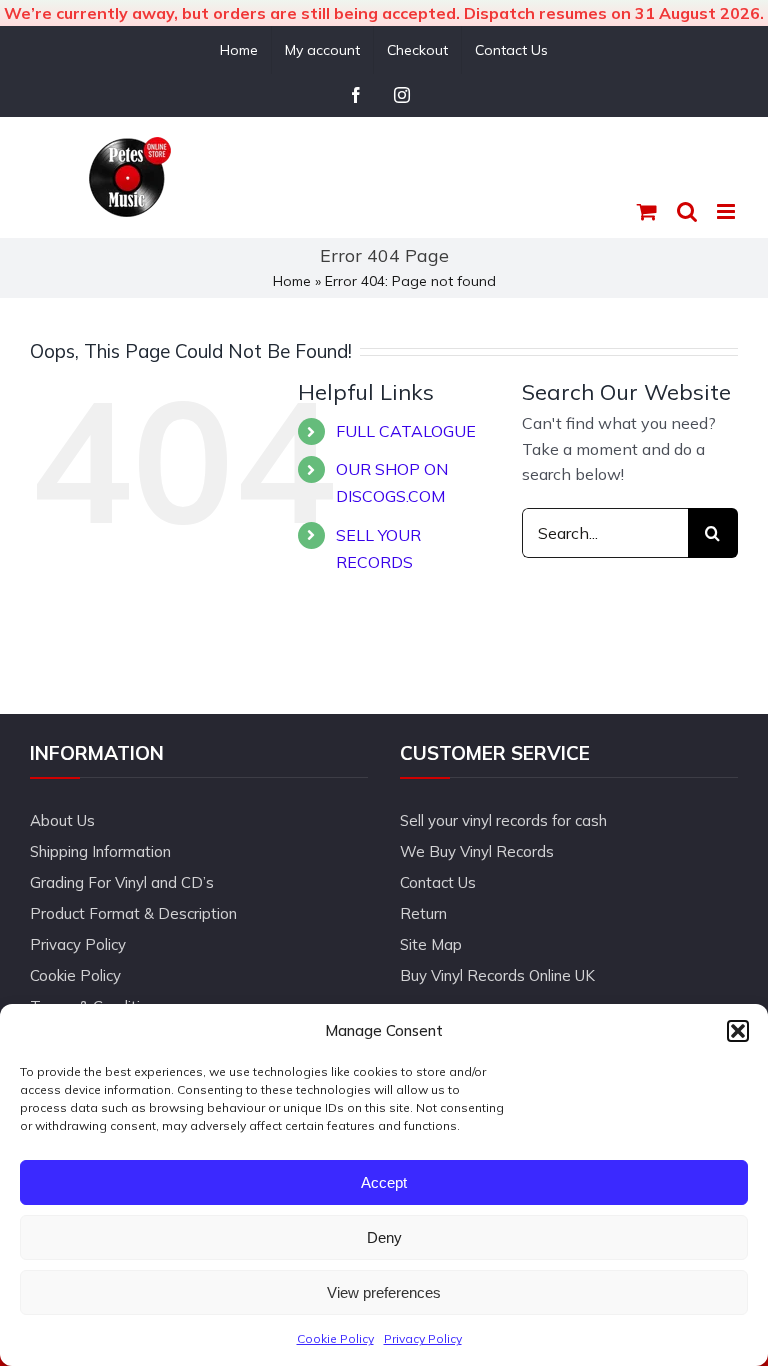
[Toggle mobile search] (687, 211)
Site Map (431, 944)
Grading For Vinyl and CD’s (122, 882)
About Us (62, 820)
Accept (384, 1182)
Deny (384, 1237)
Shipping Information (100, 851)
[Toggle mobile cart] (647, 211)
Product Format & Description (133, 913)
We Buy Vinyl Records (477, 851)
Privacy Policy (423, 1338)
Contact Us (438, 882)
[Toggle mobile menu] (727, 211)
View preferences (384, 1292)
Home (292, 281)
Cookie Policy (335, 1338)
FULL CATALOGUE (406, 431)
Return (423, 913)
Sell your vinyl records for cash (503, 820)
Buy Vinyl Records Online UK (497, 975)
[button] (738, 1031)
